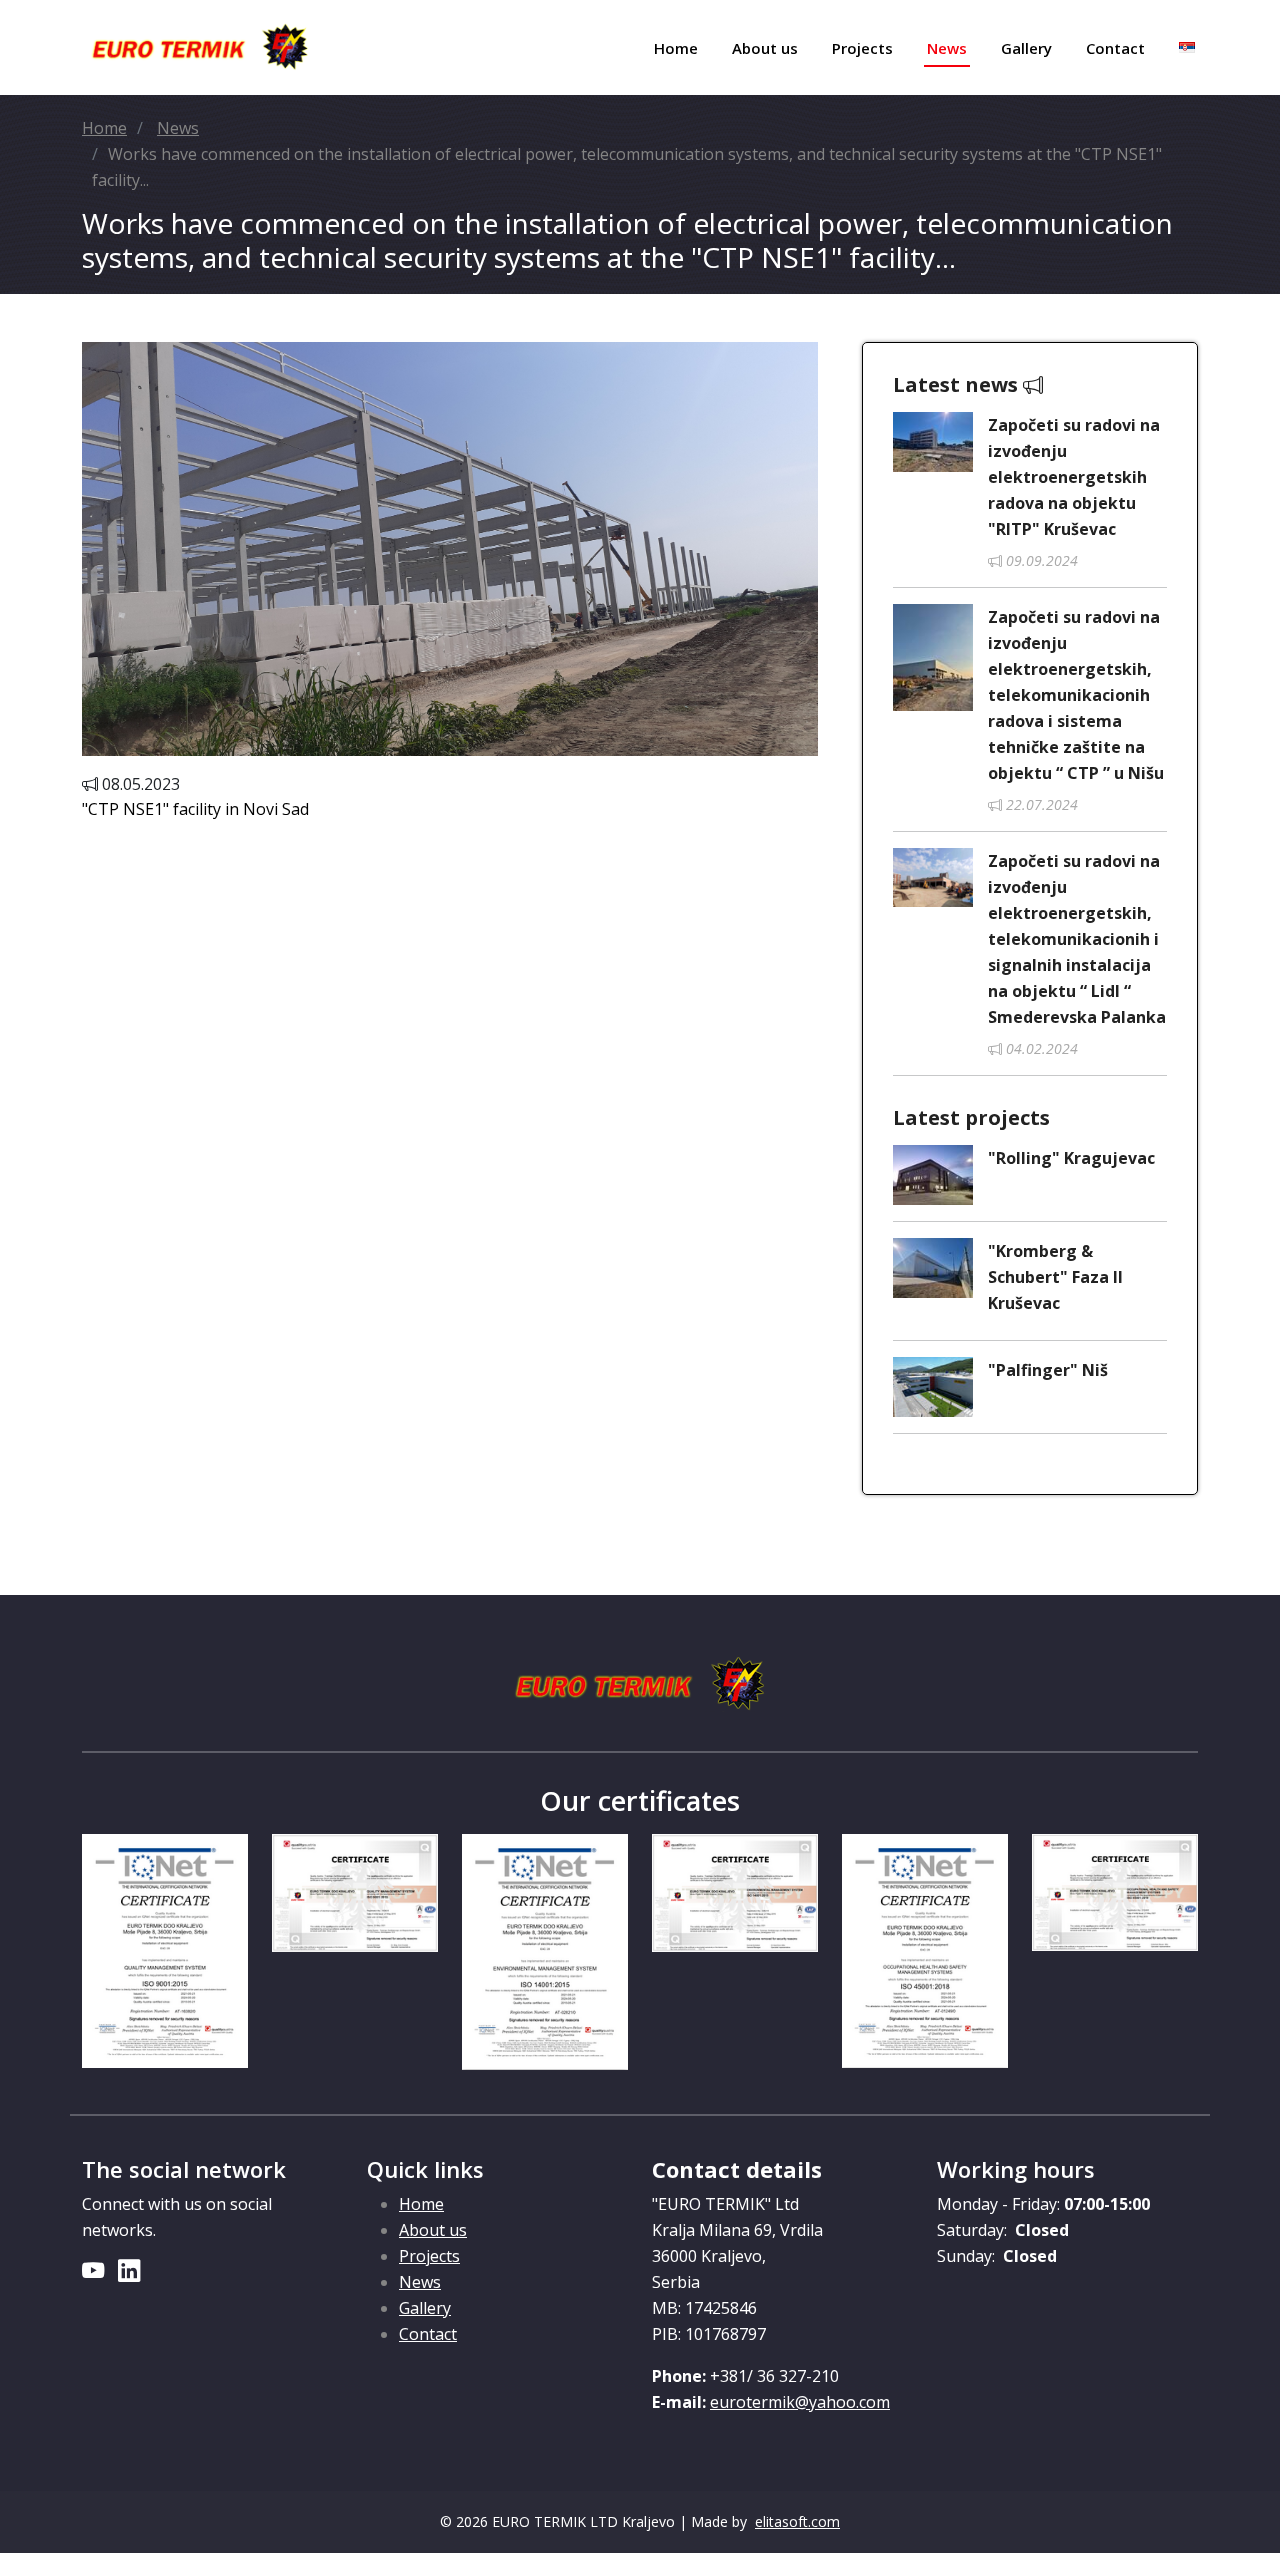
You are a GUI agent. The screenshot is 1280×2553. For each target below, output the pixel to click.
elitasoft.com (797, 2521)
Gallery (1026, 48)
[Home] (200, 48)
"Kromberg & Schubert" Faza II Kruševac (1055, 1277)
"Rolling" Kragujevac (1071, 1158)
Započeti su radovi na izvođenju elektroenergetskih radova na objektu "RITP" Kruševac (1074, 477)
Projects (862, 48)
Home (676, 48)
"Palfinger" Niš (1048, 1370)
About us (765, 48)
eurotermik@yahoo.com (800, 2402)
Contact (1115, 48)
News (947, 48)
